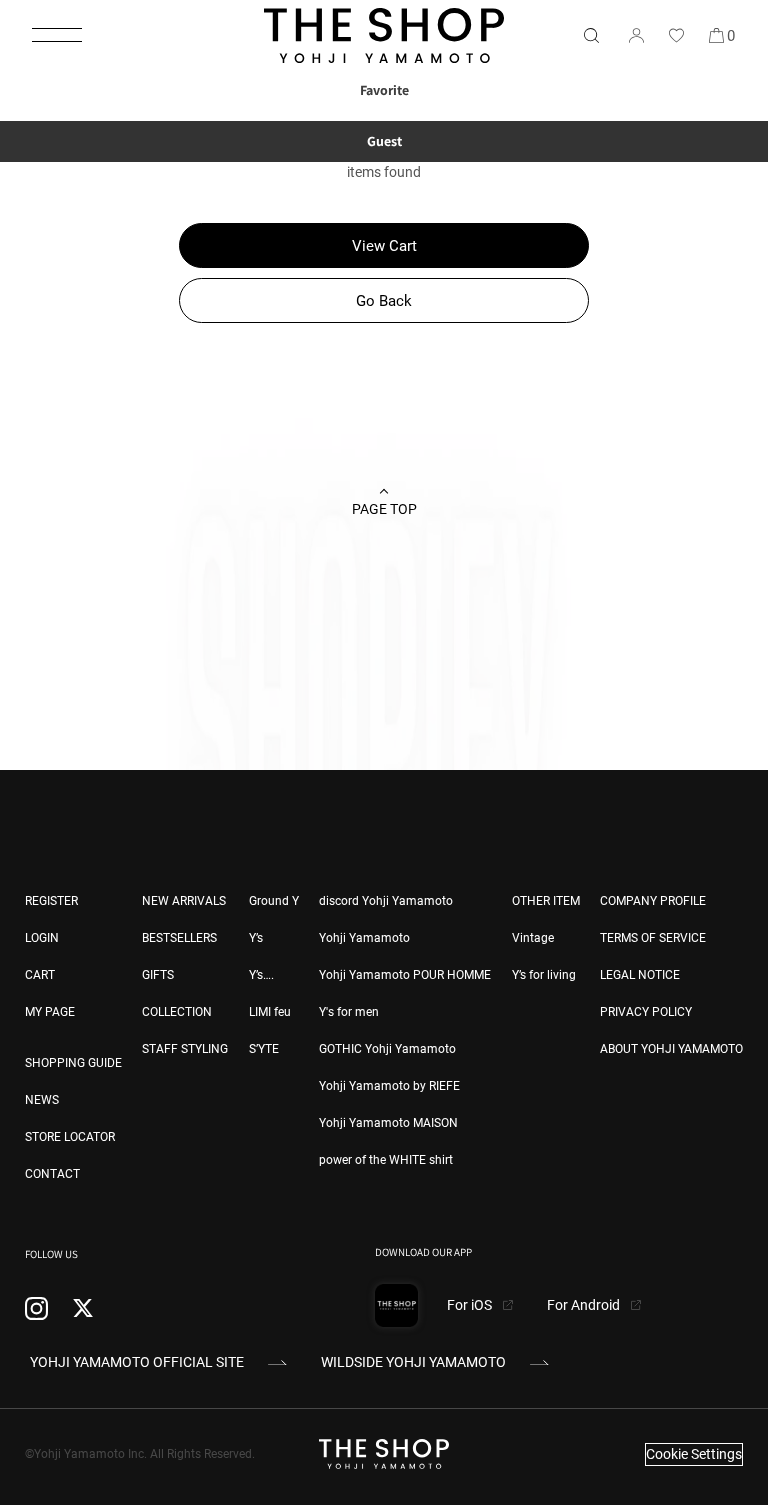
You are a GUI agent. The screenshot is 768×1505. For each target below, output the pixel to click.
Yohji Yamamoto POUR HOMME (405, 975)
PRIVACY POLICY (646, 1012)
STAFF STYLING (185, 1049)
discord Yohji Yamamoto (386, 901)
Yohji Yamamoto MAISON (388, 1123)
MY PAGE (50, 1012)
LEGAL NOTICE (640, 975)
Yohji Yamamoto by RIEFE (389, 1086)
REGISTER (51, 901)
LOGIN (42, 938)
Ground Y (274, 901)
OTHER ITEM (546, 901)
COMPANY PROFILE (653, 901)
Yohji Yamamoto (364, 938)
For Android (585, 1305)
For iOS (471, 1305)
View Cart (384, 246)
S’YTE (264, 1049)
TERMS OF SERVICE (653, 938)
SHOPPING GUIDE (73, 1063)
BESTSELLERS (179, 938)
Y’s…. (261, 975)
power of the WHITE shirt (386, 1160)
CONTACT (52, 1174)
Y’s (256, 938)
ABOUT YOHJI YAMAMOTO (671, 1049)
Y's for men (349, 1012)
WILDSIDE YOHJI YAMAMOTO (413, 1362)
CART (40, 975)
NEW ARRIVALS (184, 901)
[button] (57, 35)
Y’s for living (544, 975)
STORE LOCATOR (70, 1137)
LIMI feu (270, 1012)
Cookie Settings (694, 1454)
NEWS (42, 1100)
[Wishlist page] (676, 35)
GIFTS (158, 975)
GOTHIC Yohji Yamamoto (387, 1049)
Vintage (533, 938)
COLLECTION (177, 1012)
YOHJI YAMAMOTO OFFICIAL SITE (137, 1362)
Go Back (384, 301)
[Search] (591, 35)
